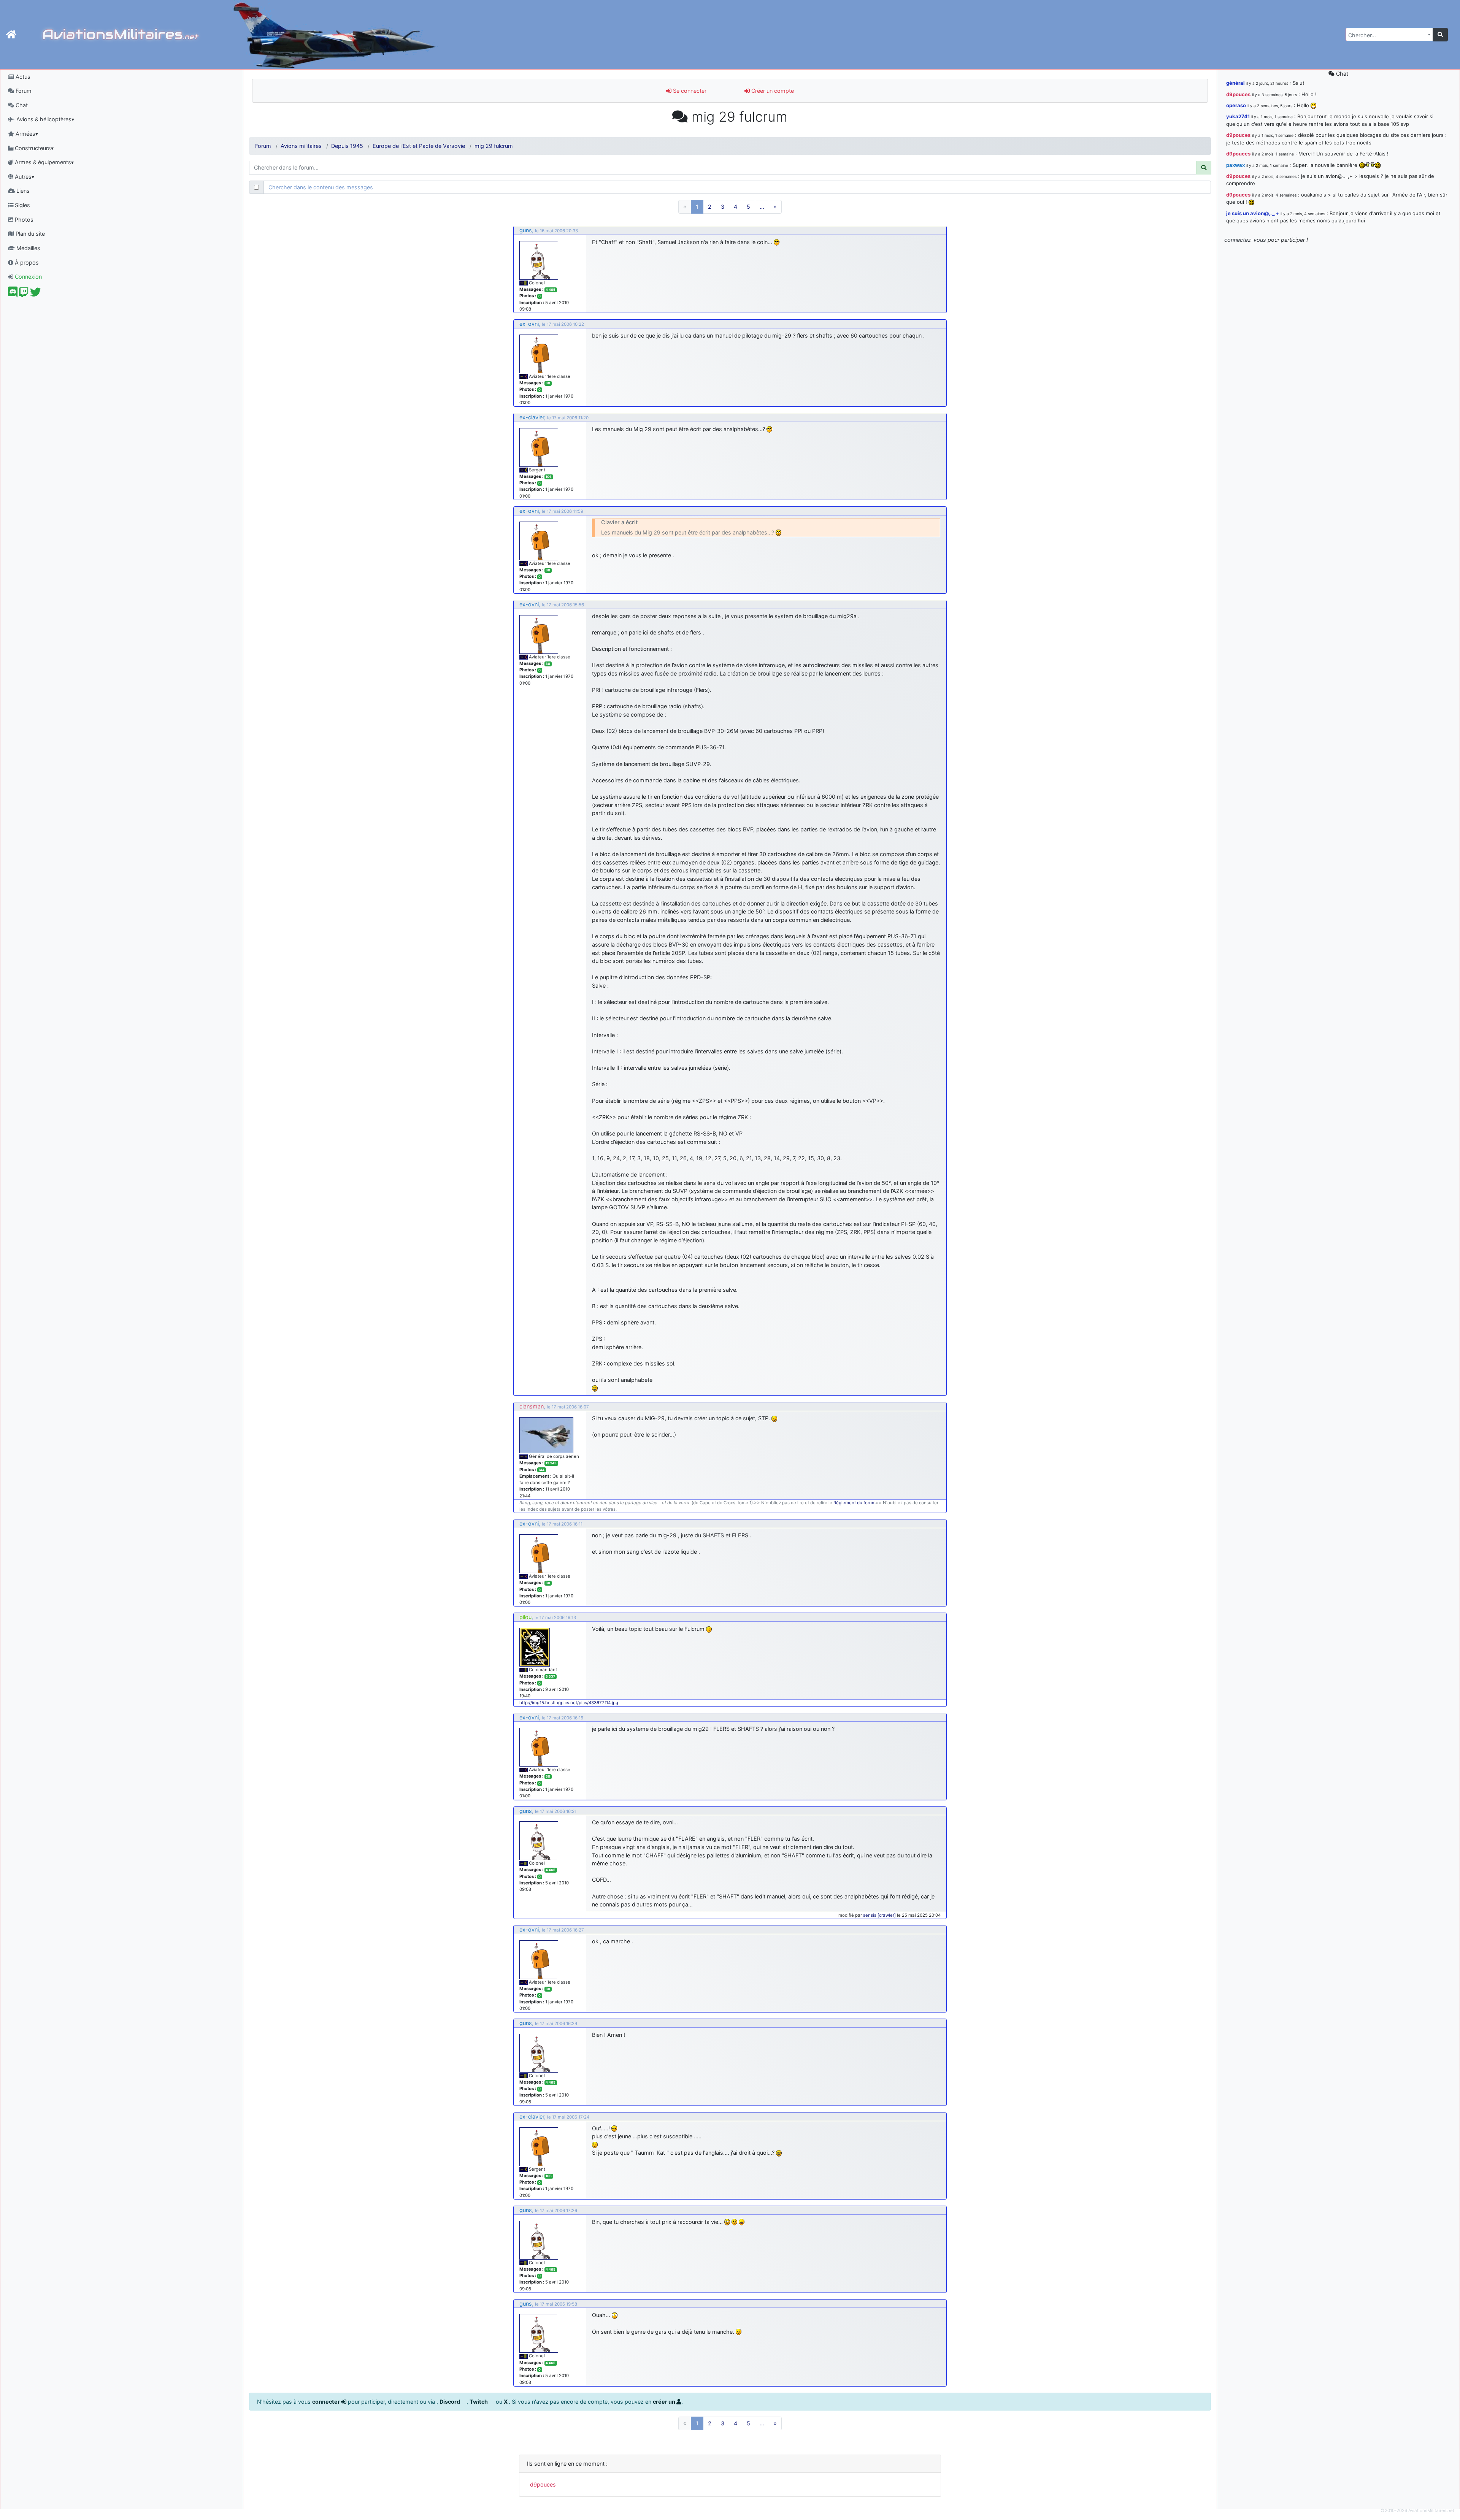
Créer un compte (772, 91)
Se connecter (689, 91)
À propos (26, 262)
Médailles (28, 248)
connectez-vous (1245, 240)
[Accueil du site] (11, 35)
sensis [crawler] (879, 1915)
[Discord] (13, 294)
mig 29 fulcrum (494, 146)
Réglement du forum (855, 1503)
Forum (23, 91)
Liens (22, 191)
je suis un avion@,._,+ (1253, 213)
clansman (532, 1406)
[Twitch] (24, 294)
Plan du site (29, 234)
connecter (327, 2402)
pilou (525, 1617)
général (1235, 83)
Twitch (479, 2402)
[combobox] (1389, 34)
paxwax (1235, 165)
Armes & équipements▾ (44, 162)
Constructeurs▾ (33, 148)
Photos (23, 220)
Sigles (22, 205)
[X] (36, 294)
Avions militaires (301, 146)
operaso (1236, 105)
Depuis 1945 (347, 146)
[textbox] (1387, 35)
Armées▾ (26, 134)
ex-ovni (529, 324)
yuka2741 (1238, 116)
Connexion (28, 277)
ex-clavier (532, 417)
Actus (22, 77)
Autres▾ (24, 177)
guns (526, 230)
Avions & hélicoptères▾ (44, 119)
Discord (450, 2402)
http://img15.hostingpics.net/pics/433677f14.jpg (569, 1703)
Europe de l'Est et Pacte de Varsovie (419, 146)
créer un (665, 2402)
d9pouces (543, 2484)
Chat (21, 105)
